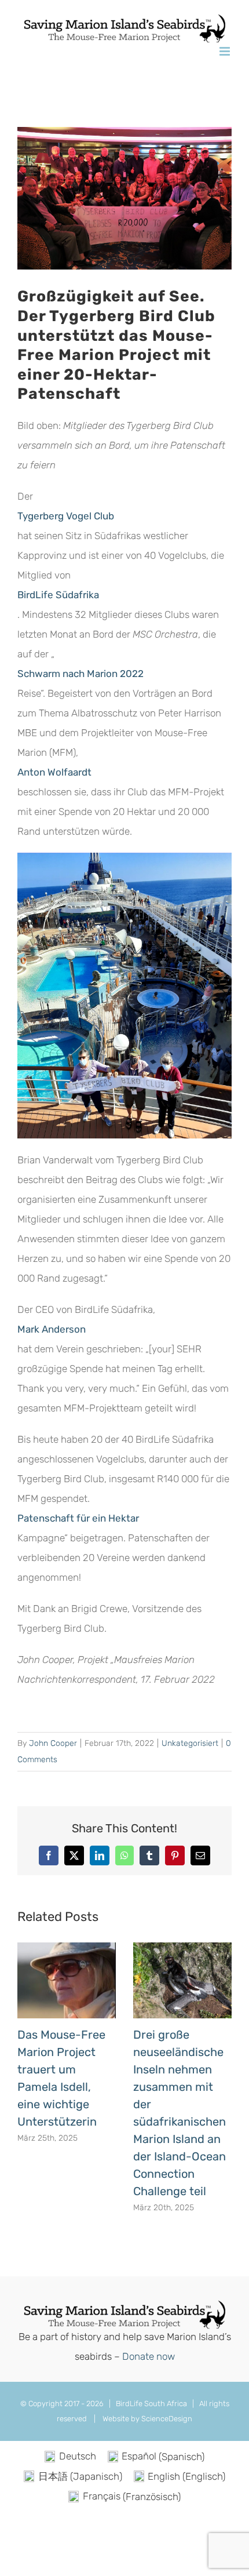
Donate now (149, 2356)
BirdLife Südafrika (58, 595)
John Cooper (53, 1743)
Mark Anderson (52, 1329)
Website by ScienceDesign (147, 2419)
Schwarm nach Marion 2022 (80, 674)
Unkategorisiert (190, 1743)
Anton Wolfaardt (54, 772)
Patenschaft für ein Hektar (78, 1518)
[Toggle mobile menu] (226, 51)
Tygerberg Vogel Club (66, 516)
